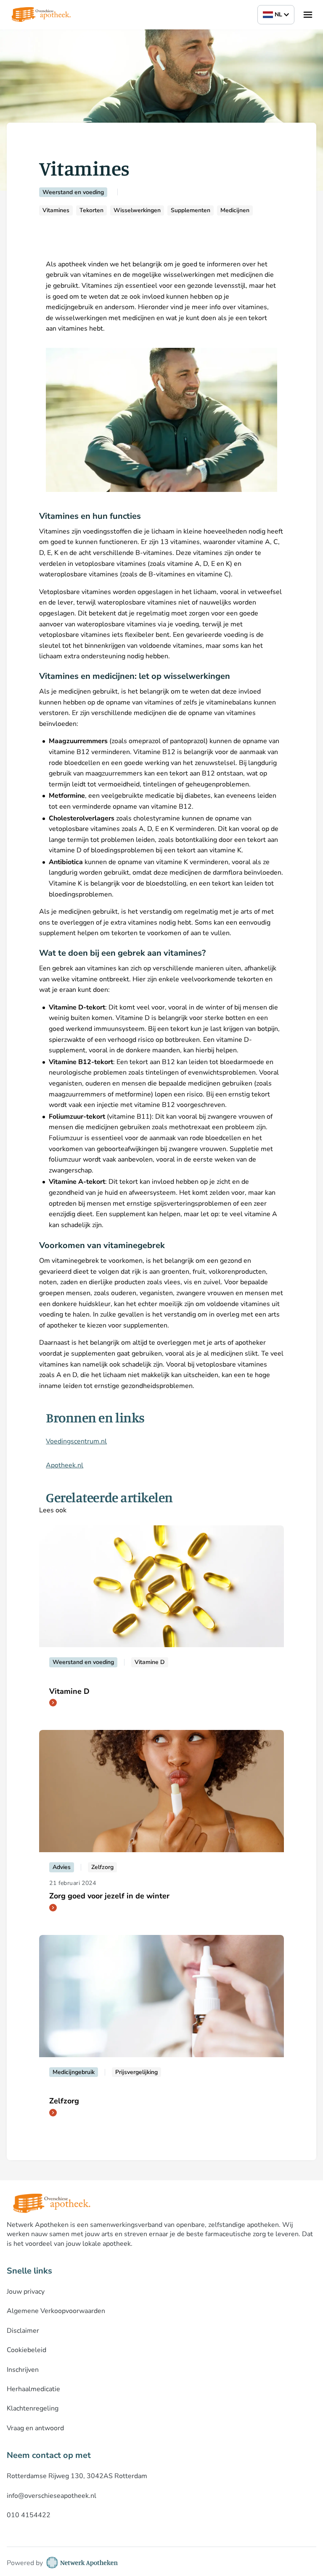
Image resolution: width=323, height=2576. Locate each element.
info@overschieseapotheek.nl (52, 2496)
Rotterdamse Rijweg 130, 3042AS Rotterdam (77, 2476)
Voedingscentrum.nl (76, 1441)
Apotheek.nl (65, 1465)
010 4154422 (29, 2515)
